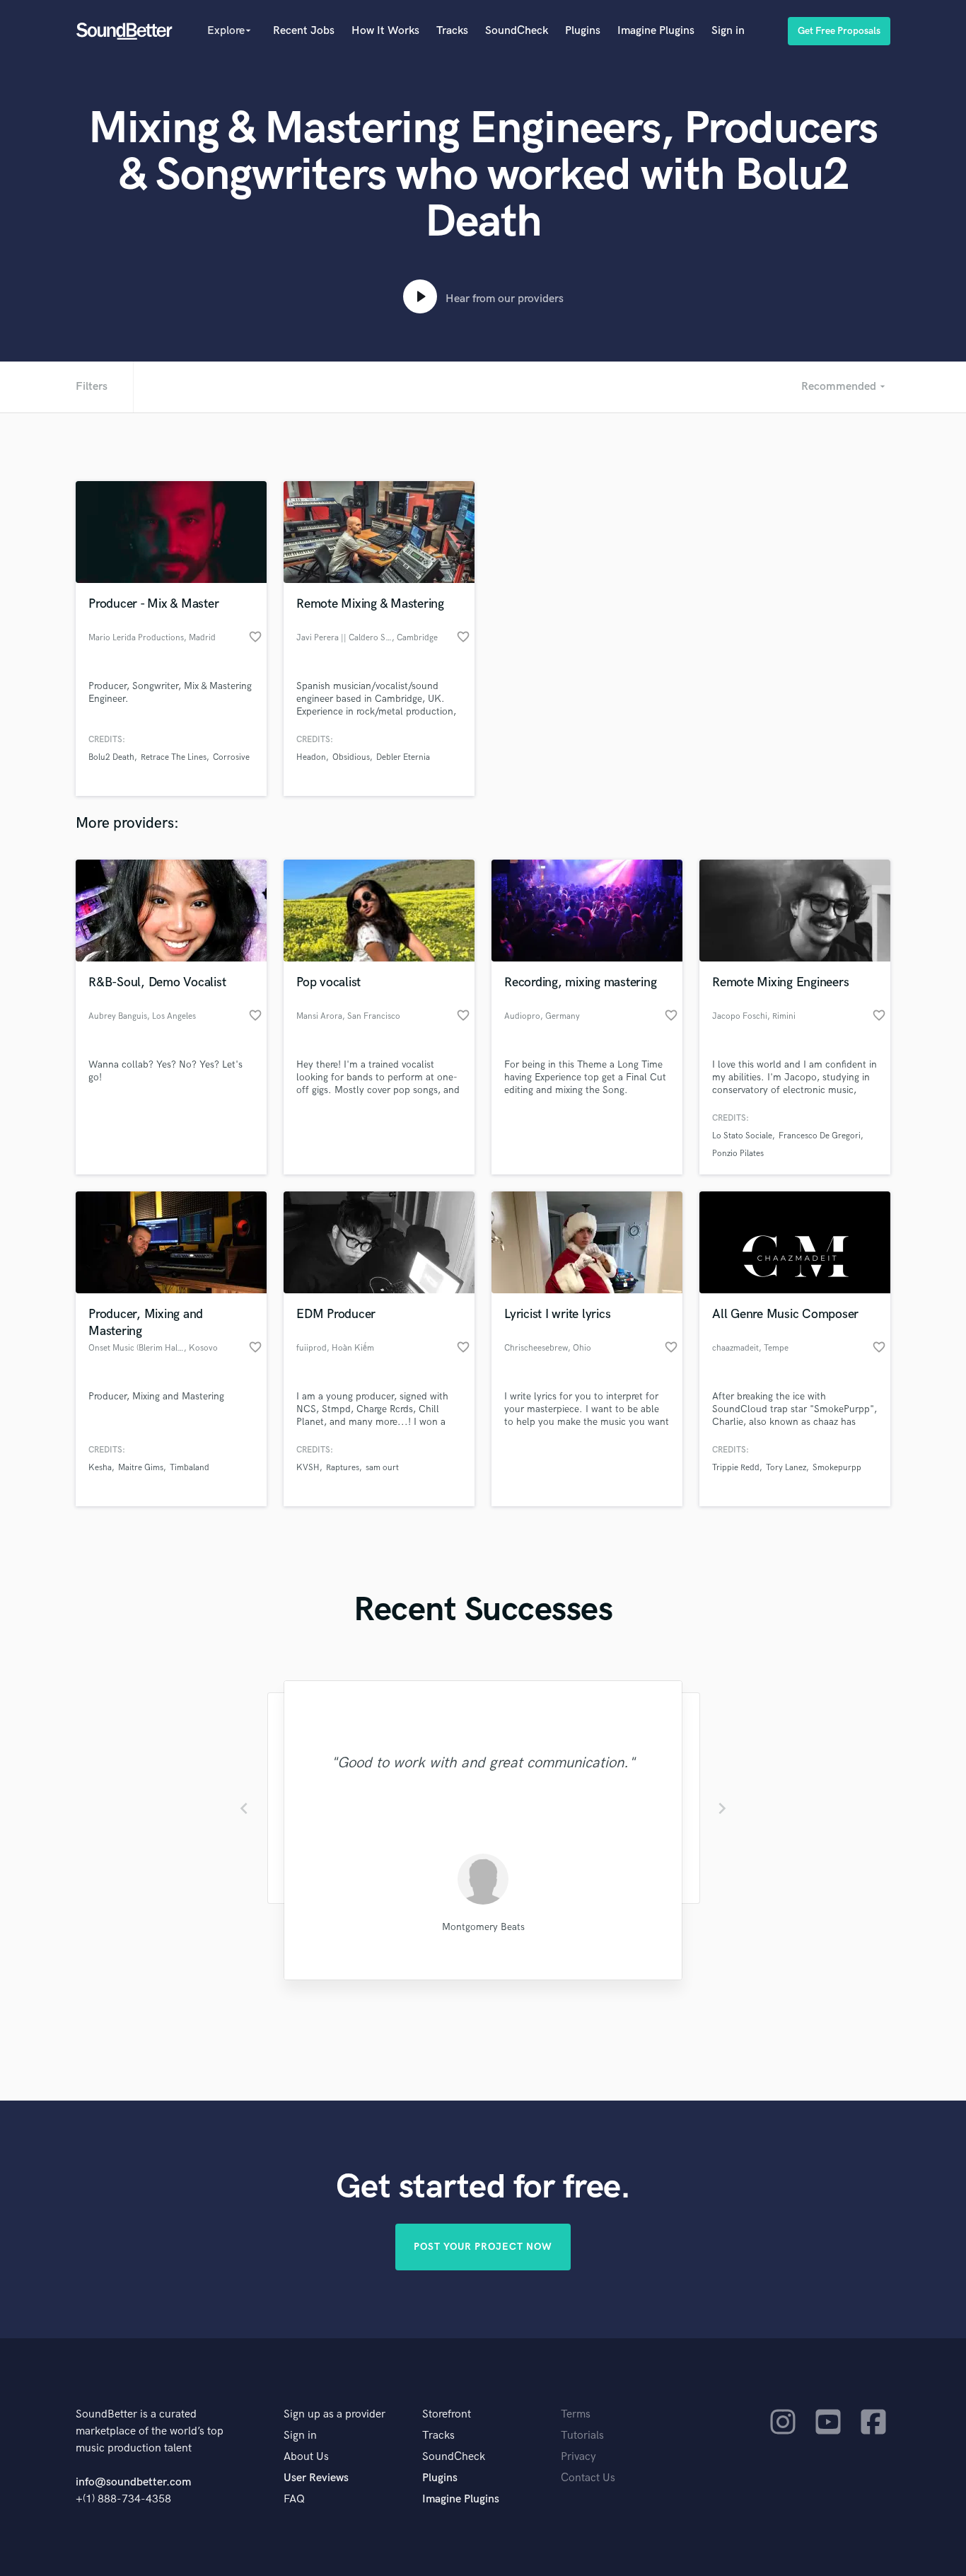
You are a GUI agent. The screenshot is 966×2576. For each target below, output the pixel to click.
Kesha (100, 1468)
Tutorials (582, 2436)
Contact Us (588, 2478)
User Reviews (316, 2478)
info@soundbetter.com (133, 2482)
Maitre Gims (141, 1468)
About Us (306, 2457)
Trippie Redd (736, 1468)
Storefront (447, 2414)
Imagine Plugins (656, 31)
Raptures (343, 1468)
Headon (311, 757)
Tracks (452, 31)
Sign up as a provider (334, 2414)
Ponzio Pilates (738, 1154)
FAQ (294, 2499)
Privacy (578, 2457)
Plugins (583, 31)
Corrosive (231, 757)
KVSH (308, 1468)
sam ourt (382, 1468)
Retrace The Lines (174, 757)
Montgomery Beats (483, 1927)
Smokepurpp (837, 1468)
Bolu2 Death (111, 757)
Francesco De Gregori (820, 1136)
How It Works (385, 31)
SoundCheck (517, 31)
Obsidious (351, 757)
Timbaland (190, 1468)
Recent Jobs (304, 31)
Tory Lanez (786, 1468)
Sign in (728, 31)
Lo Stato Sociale (742, 1136)
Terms (576, 2414)
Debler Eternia (403, 757)
